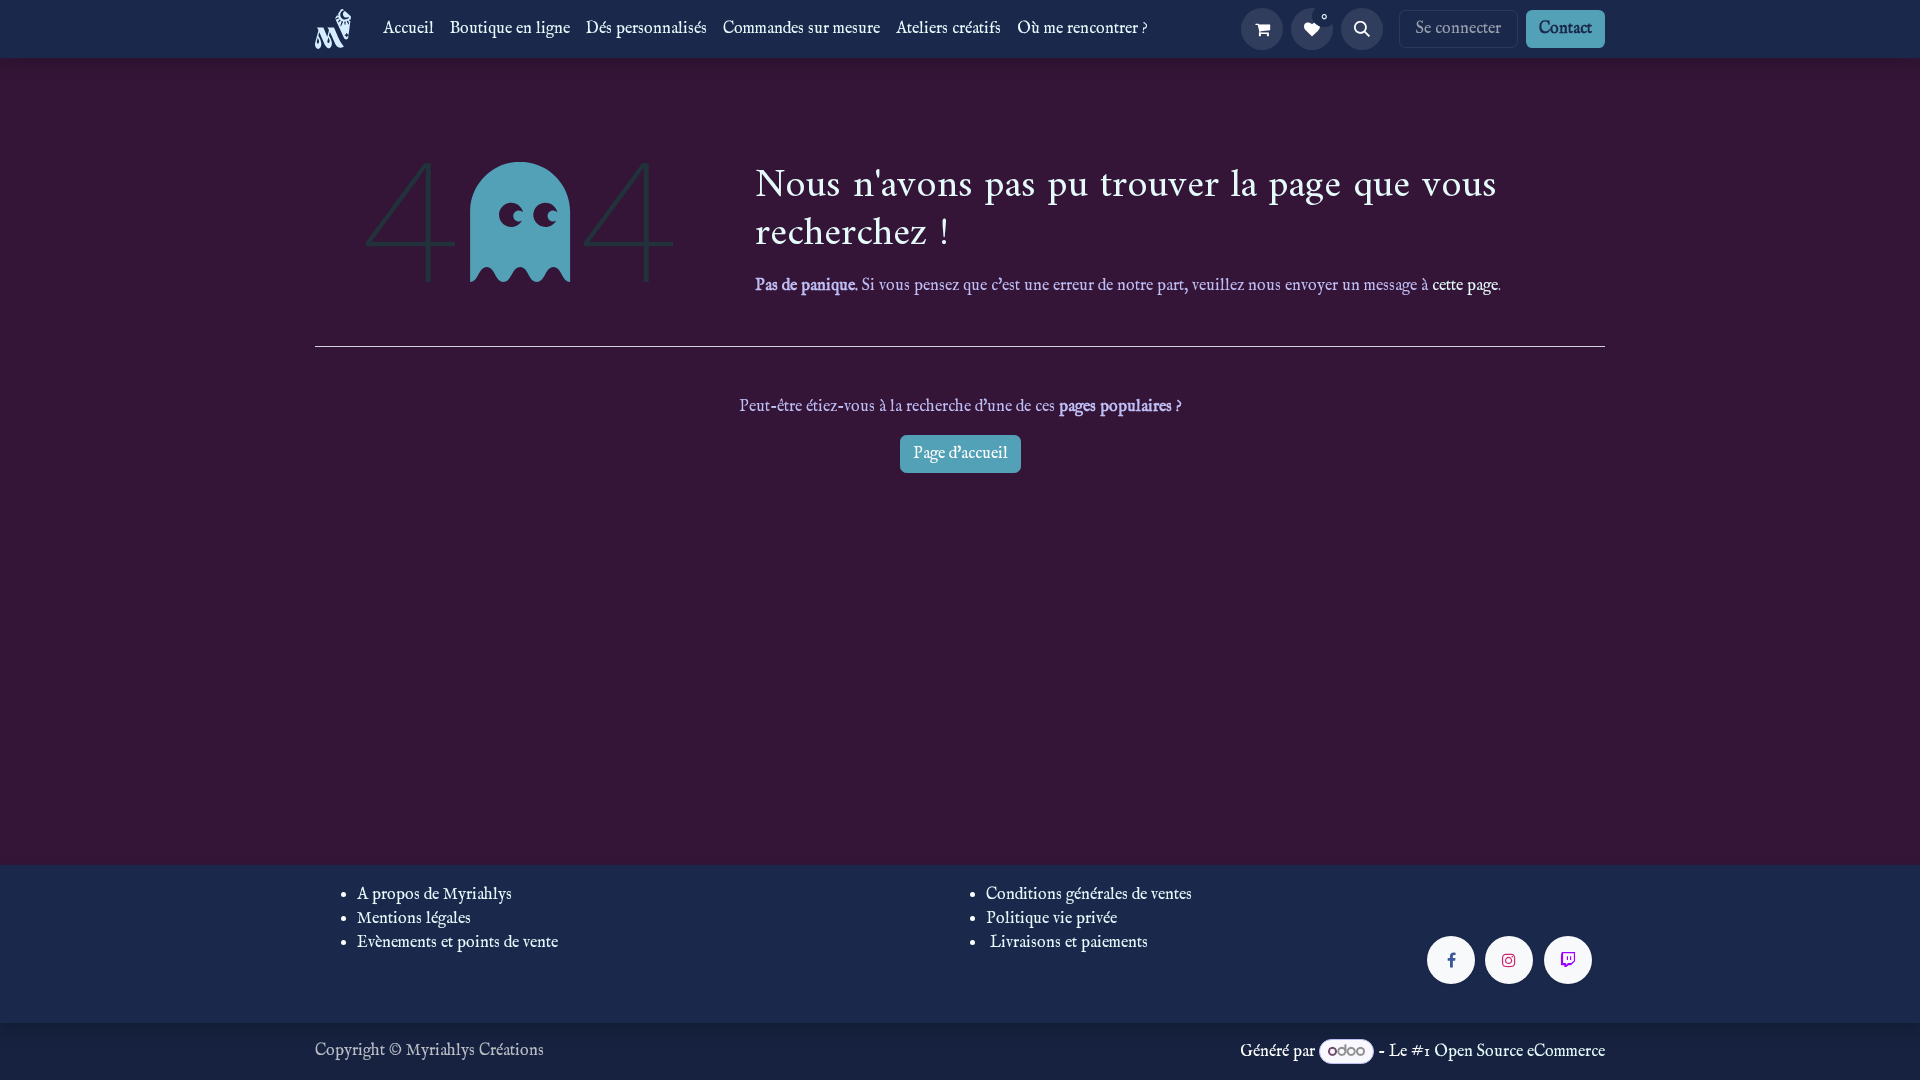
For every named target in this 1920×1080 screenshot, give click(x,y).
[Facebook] (1451, 960)
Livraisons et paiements (1069, 943)
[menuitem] (408, 29)
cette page (1465, 286)
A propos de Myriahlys (434, 895)
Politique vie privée (1051, 919)
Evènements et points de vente (457, 943)
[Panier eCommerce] (1262, 29)
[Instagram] (1509, 960)
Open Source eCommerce (1519, 1052)
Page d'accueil (960, 454)
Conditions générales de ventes (1089, 895)
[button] (1362, 29)
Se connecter (1458, 29)
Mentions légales (414, 919)
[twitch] (1568, 960)
